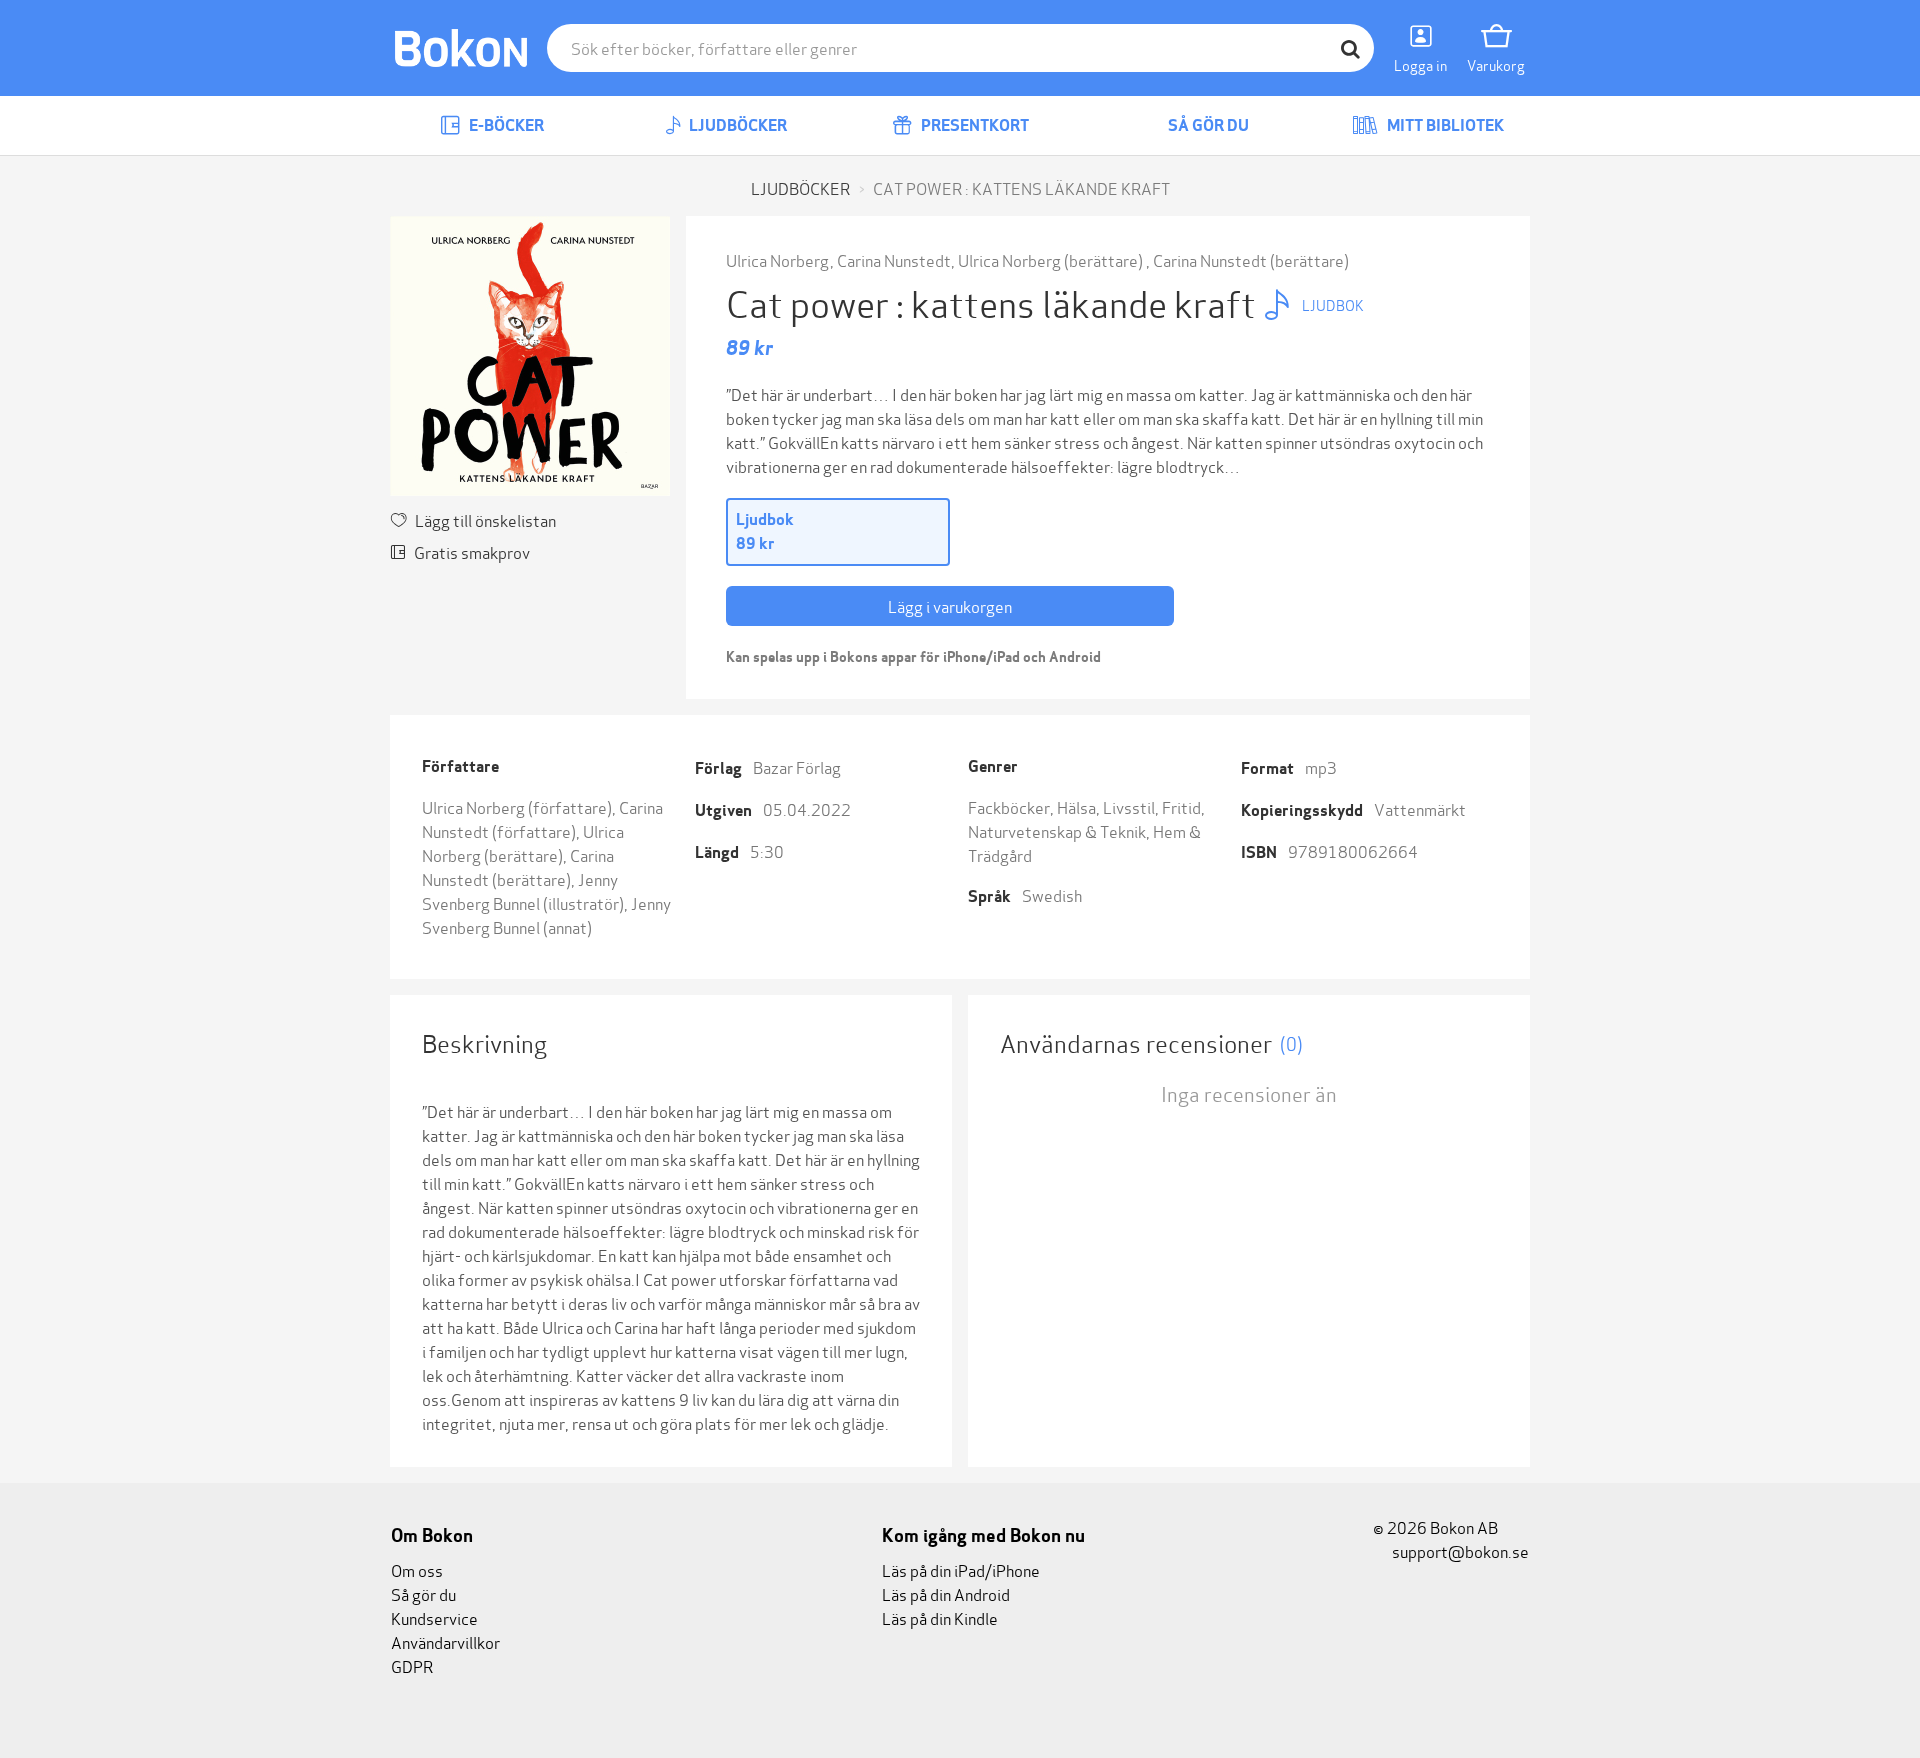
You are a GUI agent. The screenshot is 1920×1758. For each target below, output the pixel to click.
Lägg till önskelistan (485, 519)
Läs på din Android (946, 1593)
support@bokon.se (1459, 1550)
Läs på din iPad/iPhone (961, 1569)
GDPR (412, 1665)
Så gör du (1207, 125)
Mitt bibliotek (1444, 125)
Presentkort (973, 125)
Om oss (417, 1569)
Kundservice (434, 1617)
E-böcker (505, 125)
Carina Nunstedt (894, 259)
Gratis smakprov (472, 551)
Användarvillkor (445, 1641)
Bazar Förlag (797, 766)
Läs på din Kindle (940, 1617)
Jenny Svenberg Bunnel (520, 890)
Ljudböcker (736, 125)
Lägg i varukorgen (950, 605)
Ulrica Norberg (777, 259)
